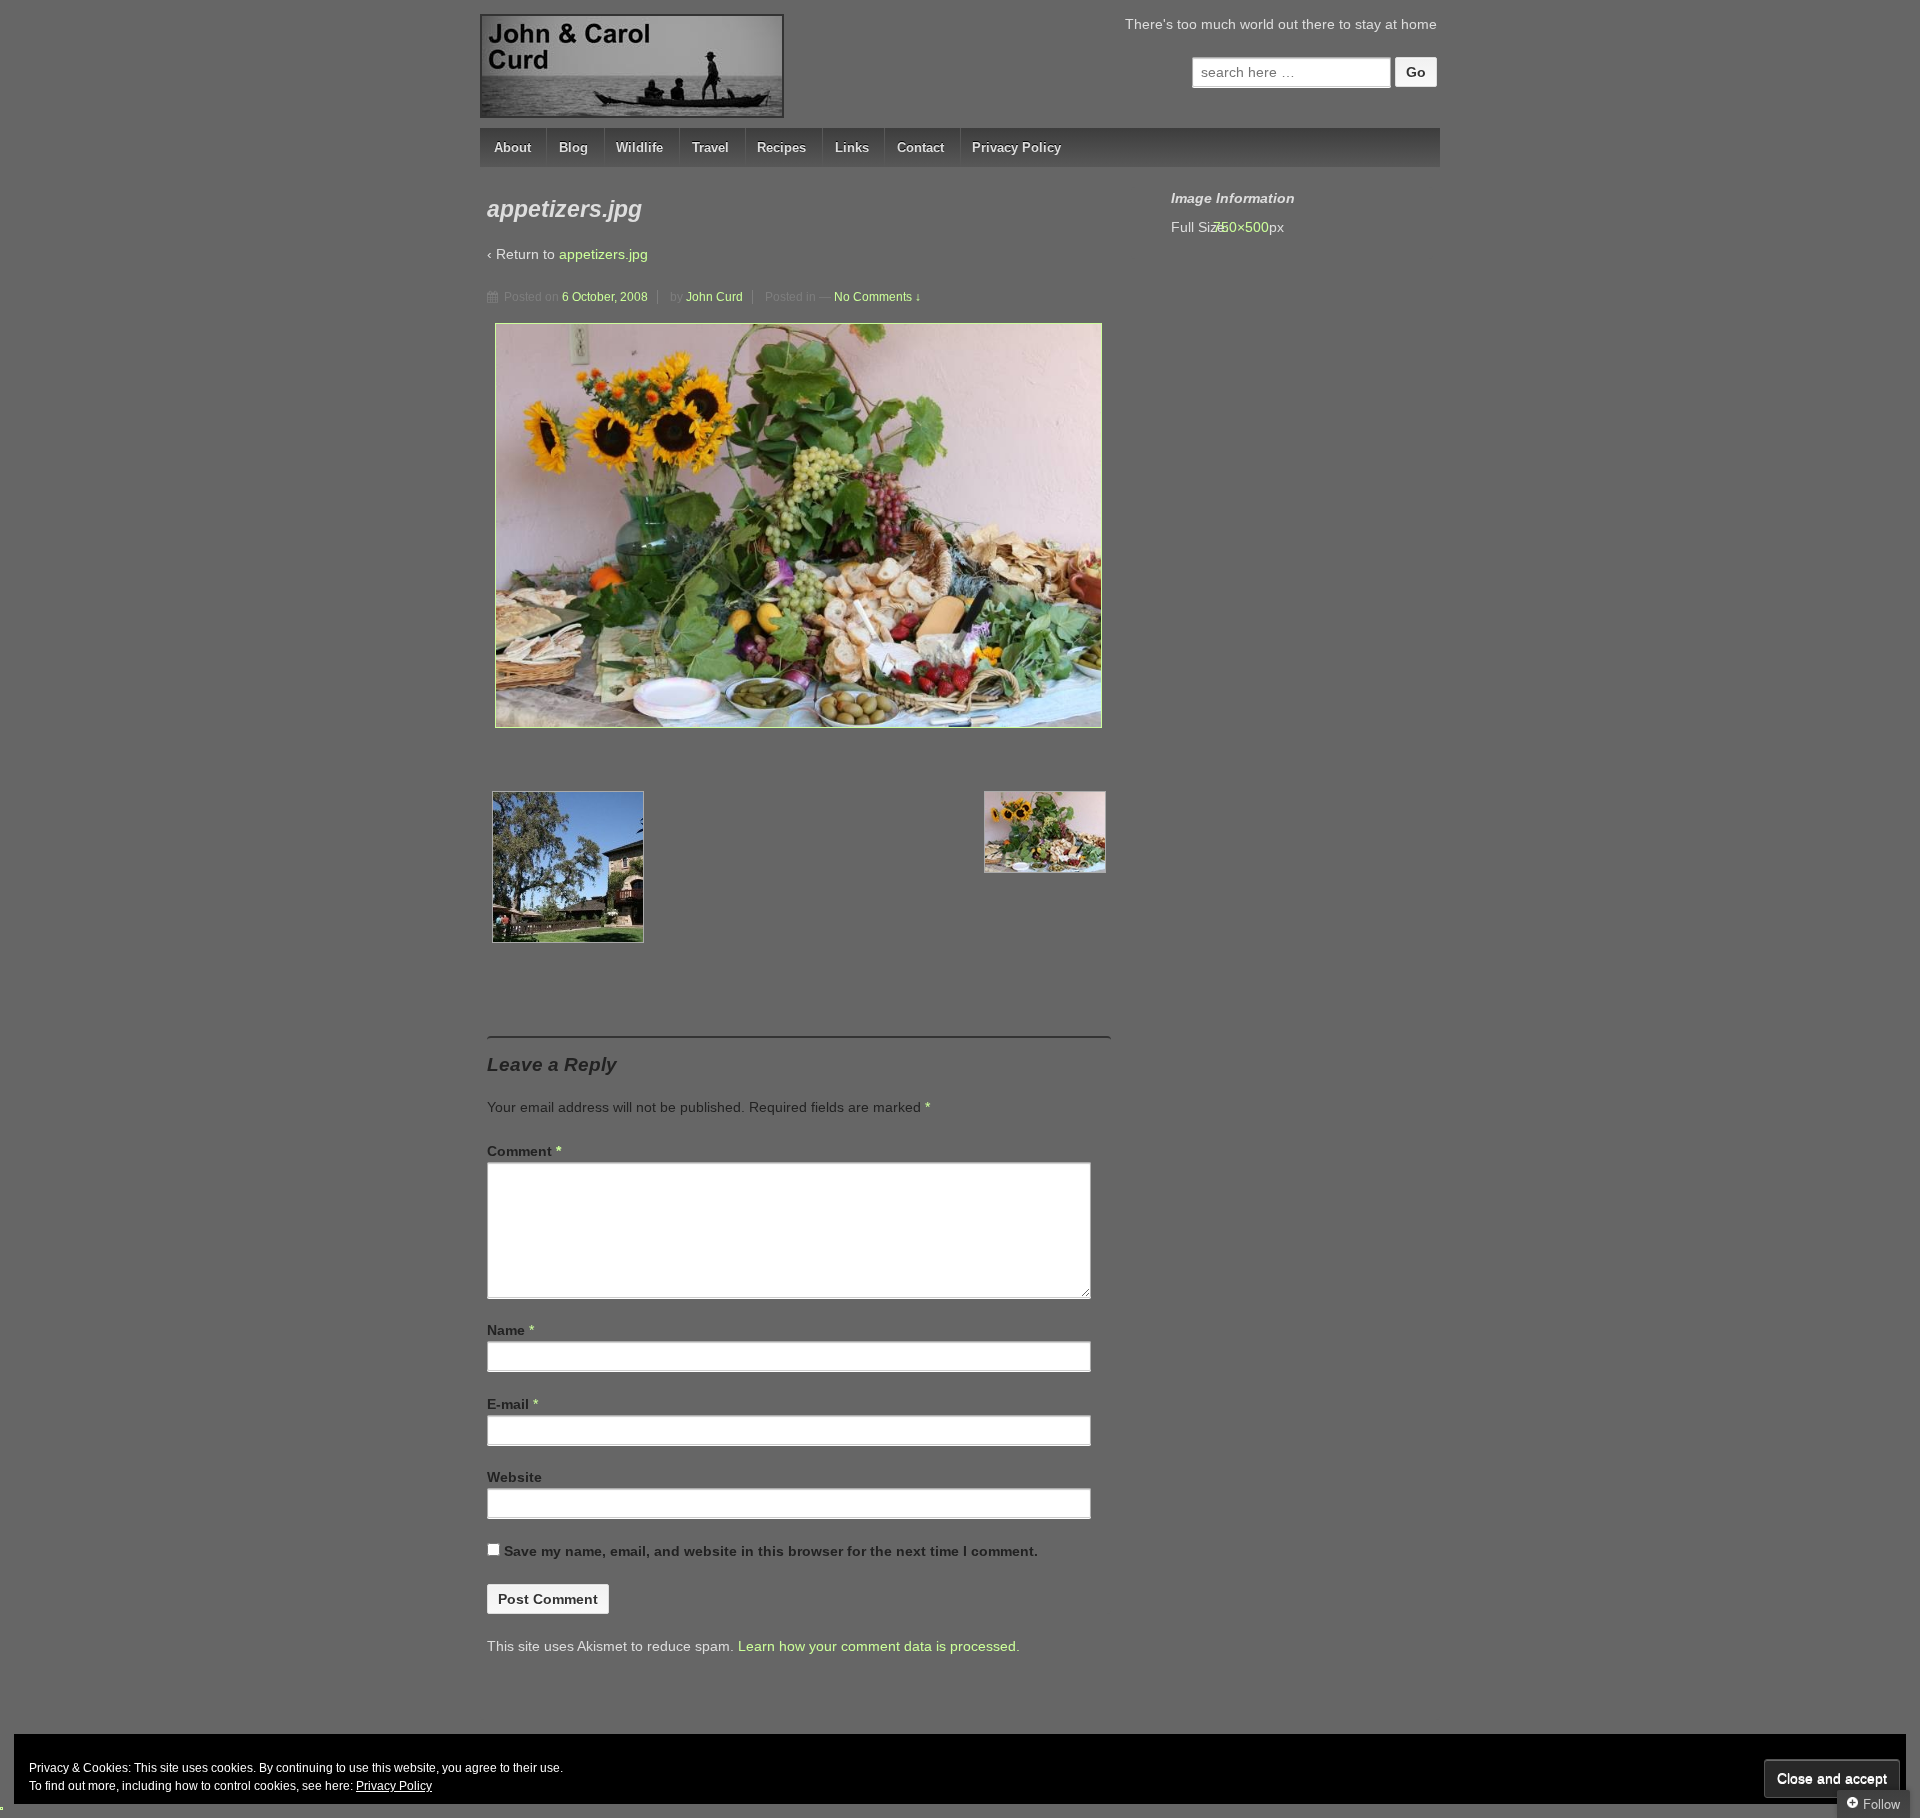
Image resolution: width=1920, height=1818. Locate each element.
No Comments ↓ (877, 297)
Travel (710, 147)
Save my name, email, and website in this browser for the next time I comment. (771, 1551)
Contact (920, 147)
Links (852, 147)
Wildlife (639, 147)
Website (514, 1477)
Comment (524, 1151)
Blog (573, 147)
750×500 (1251, 227)
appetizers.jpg (603, 254)
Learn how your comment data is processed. (879, 1646)
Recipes (781, 147)
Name (506, 1330)
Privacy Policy (1016, 147)
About (512, 147)
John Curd (714, 297)
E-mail (508, 1404)
